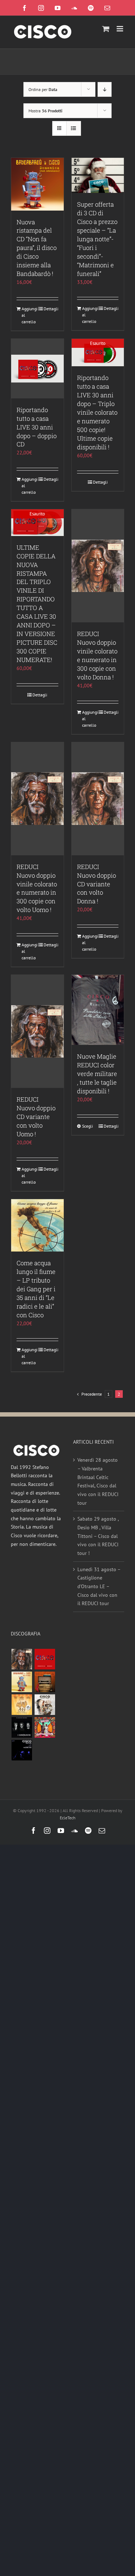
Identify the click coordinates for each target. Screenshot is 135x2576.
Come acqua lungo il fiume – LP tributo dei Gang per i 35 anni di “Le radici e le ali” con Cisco (36, 1289)
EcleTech (68, 1818)
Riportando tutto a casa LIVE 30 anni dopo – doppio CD (37, 427)
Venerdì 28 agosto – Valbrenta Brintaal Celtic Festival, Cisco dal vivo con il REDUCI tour (98, 1481)
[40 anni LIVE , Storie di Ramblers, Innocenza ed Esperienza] (22, 1705)
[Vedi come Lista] (74, 128)
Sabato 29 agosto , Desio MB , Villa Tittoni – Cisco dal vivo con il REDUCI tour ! (98, 1536)
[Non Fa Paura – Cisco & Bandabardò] (22, 1682)
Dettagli (51, 309)
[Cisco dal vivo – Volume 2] (22, 1750)
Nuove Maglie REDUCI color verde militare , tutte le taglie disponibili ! (97, 1074)
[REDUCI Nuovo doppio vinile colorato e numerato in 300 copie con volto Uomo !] (37, 799)
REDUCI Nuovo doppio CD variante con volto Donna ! (96, 884)
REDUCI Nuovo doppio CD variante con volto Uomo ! (36, 1117)
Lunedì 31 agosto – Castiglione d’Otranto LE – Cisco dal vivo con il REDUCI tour (99, 1587)
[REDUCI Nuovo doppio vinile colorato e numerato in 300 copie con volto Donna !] (98, 566)
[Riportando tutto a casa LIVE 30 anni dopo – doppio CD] (37, 369)
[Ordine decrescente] (105, 89)
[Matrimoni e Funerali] (45, 1727)
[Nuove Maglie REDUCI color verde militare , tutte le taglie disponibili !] (98, 1010)
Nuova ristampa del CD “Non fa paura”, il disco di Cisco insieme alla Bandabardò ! (37, 248)
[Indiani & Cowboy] (45, 1705)
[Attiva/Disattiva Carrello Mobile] (106, 29)
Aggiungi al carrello (29, 315)
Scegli (87, 1126)
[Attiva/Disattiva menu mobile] (120, 29)
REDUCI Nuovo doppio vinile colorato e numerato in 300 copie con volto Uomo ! (37, 888)
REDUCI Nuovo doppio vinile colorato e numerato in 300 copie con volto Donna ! (97, 655)
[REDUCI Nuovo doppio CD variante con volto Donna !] (98, 799)
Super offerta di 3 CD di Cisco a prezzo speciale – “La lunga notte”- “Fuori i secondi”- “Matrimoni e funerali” (97, 239)
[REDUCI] (22, 1659)
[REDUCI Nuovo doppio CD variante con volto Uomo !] (37, 1031)
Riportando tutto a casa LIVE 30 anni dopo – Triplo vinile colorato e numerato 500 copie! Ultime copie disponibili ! (97, 412)
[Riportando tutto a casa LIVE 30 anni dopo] (45, 1659)
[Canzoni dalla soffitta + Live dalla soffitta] (45, 1682)
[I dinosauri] (22, 1727)
